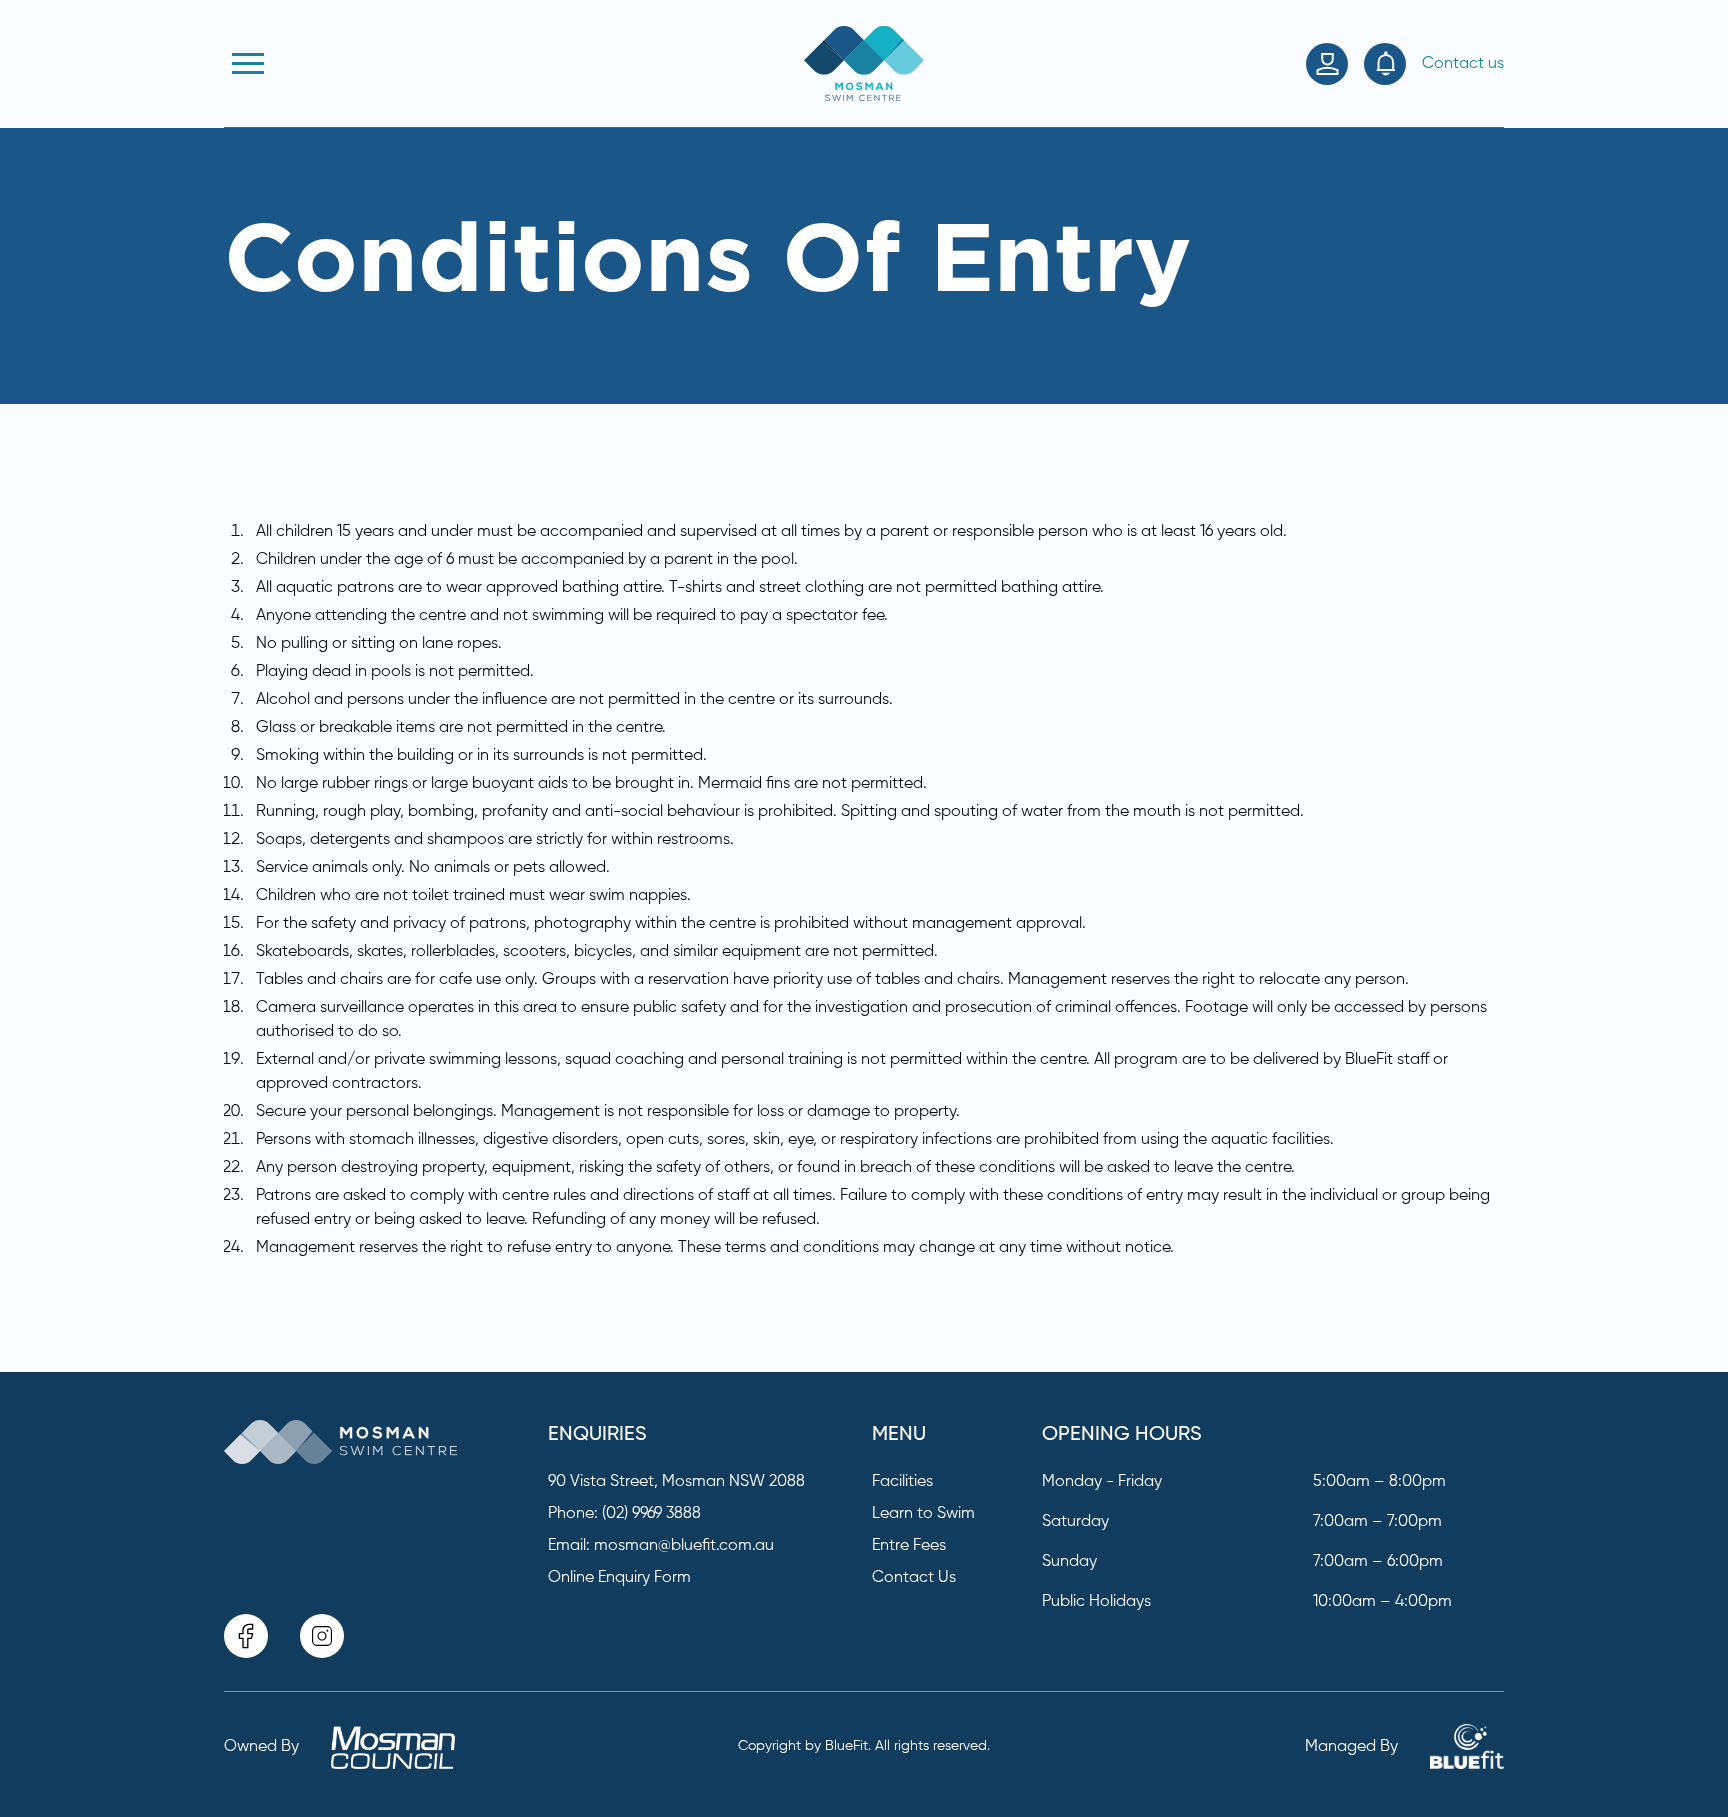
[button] (248, 64)
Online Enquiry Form (619, 1578)
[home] (864, 63)
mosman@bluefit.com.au (684, 1546)
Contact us (1463, 64)
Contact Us (914, 1578)
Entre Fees (909, 1546)
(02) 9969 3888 (651, 1514)
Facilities (902, 1482)
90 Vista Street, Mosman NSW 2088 (676, 1482)
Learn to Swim (923, 1514)
